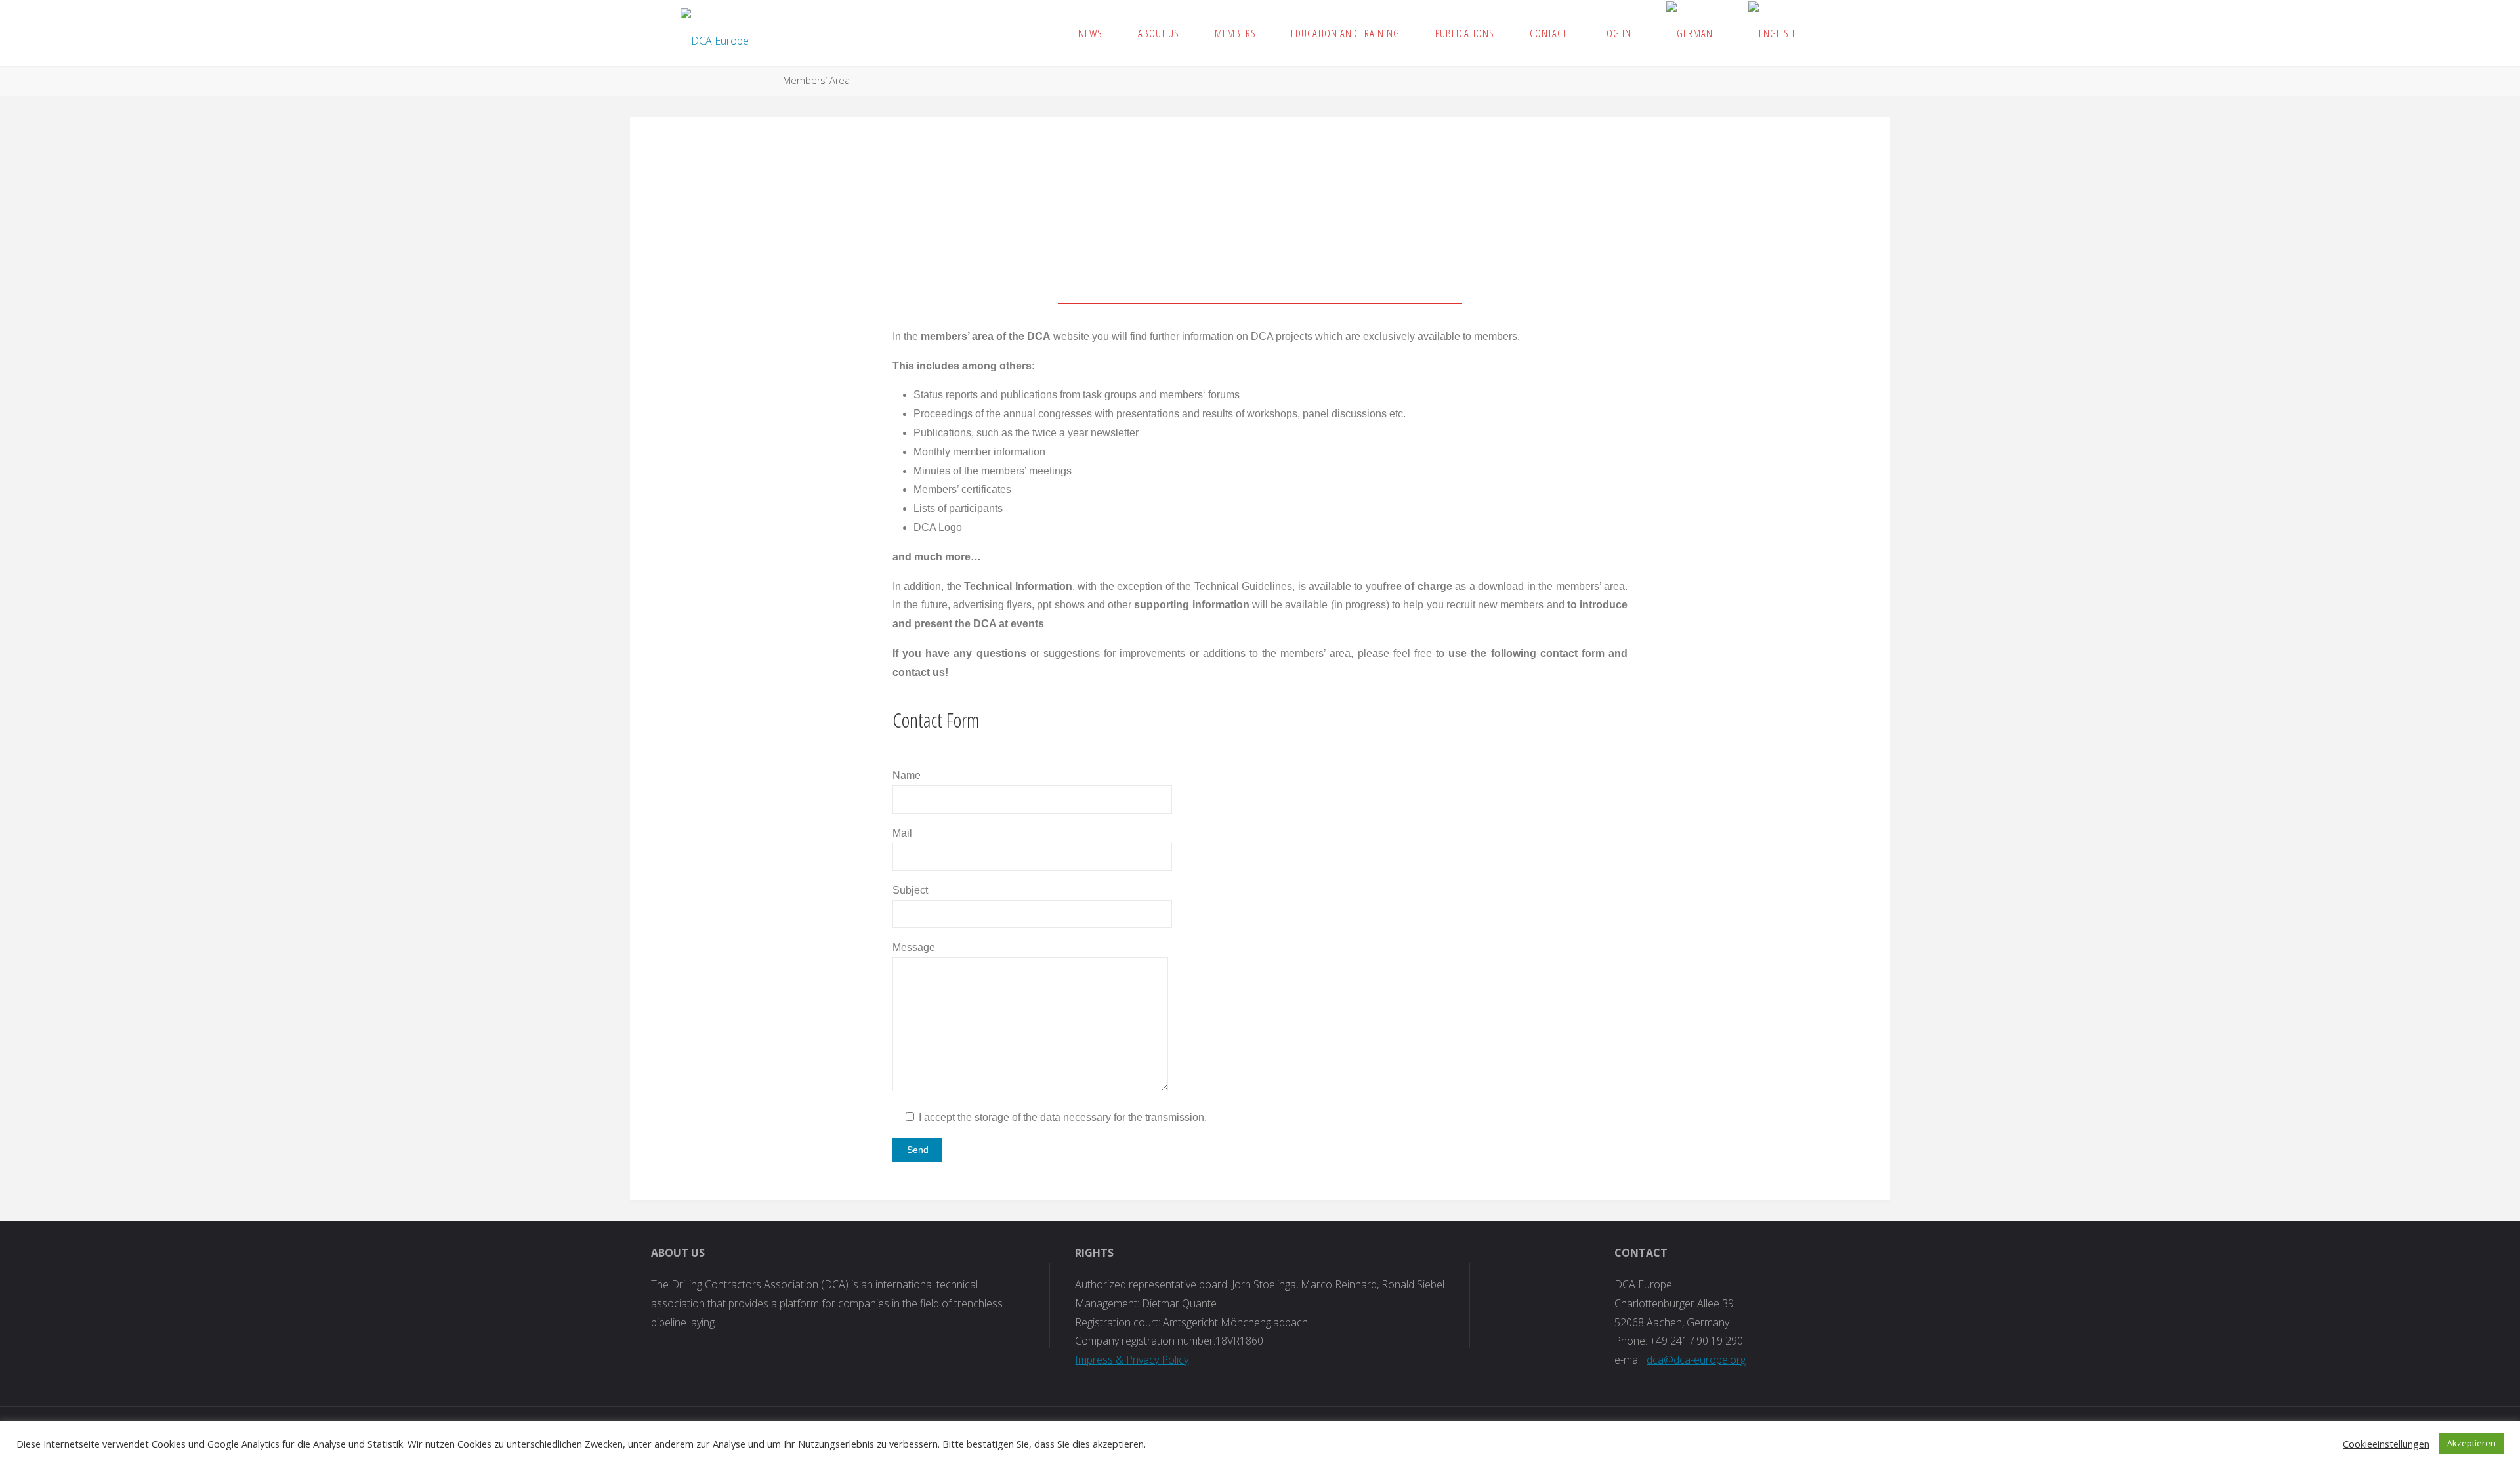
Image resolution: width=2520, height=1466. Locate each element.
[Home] (761, 80)
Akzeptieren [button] (2471, 1443)
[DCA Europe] (715, 33)
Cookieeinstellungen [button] (2386, 1444)
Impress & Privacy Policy (1132, 1360)
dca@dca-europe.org (1696, 1360)
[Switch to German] (1690, 33)
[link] (1826, 33)
